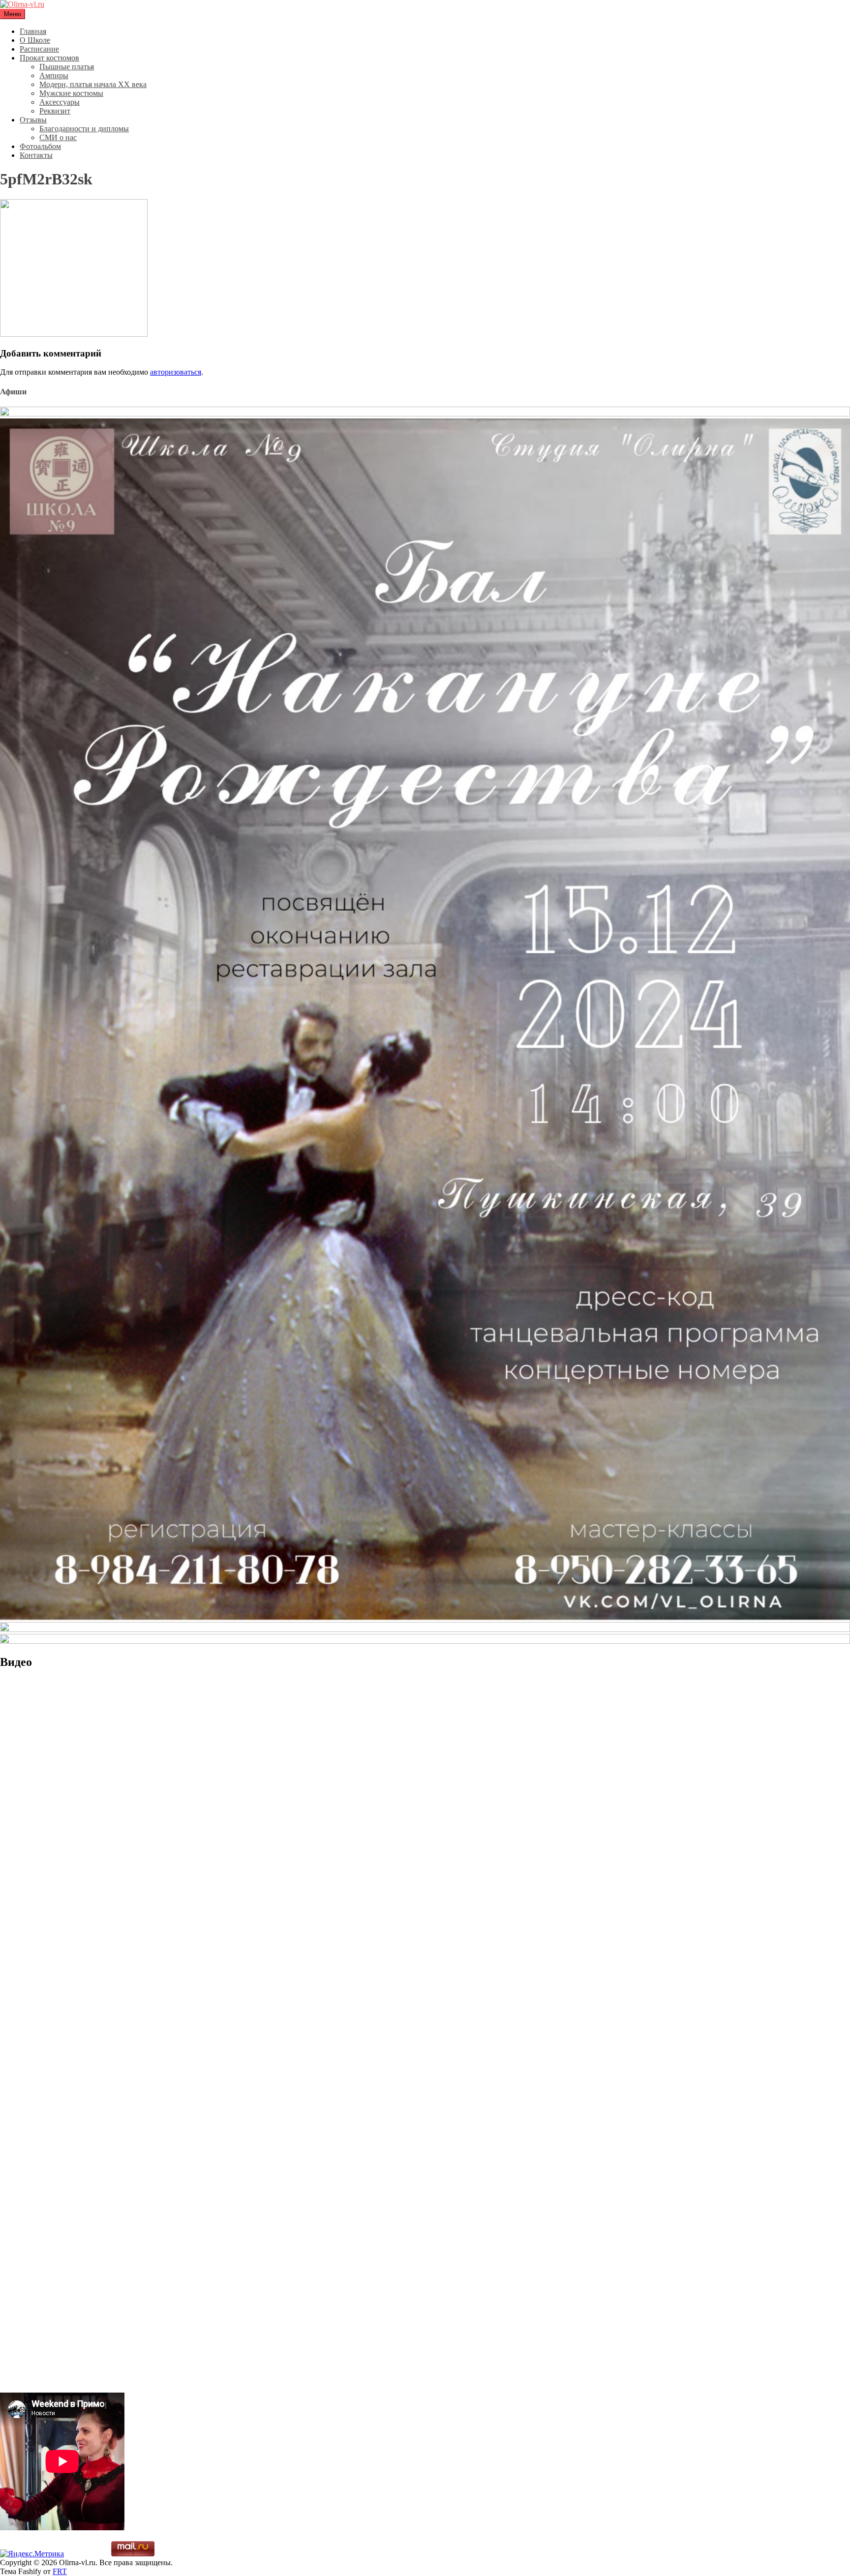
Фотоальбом (40, 146)
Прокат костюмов (49, 58)
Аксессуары (60, 102)
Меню (13, 14)
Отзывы (33, 120)
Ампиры (54, 75)
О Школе (35, 40)
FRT (60, 2571)
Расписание (39, 49)
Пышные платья (67, 67)
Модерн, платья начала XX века (93, 84)
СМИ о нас (58, 137)
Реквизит (55, 111)
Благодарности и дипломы (84, 129)
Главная (33, 31)
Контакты (36, 155)
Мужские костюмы (71, 93)
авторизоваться (176, 372)
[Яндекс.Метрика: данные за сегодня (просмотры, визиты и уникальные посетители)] (32, 2554)
